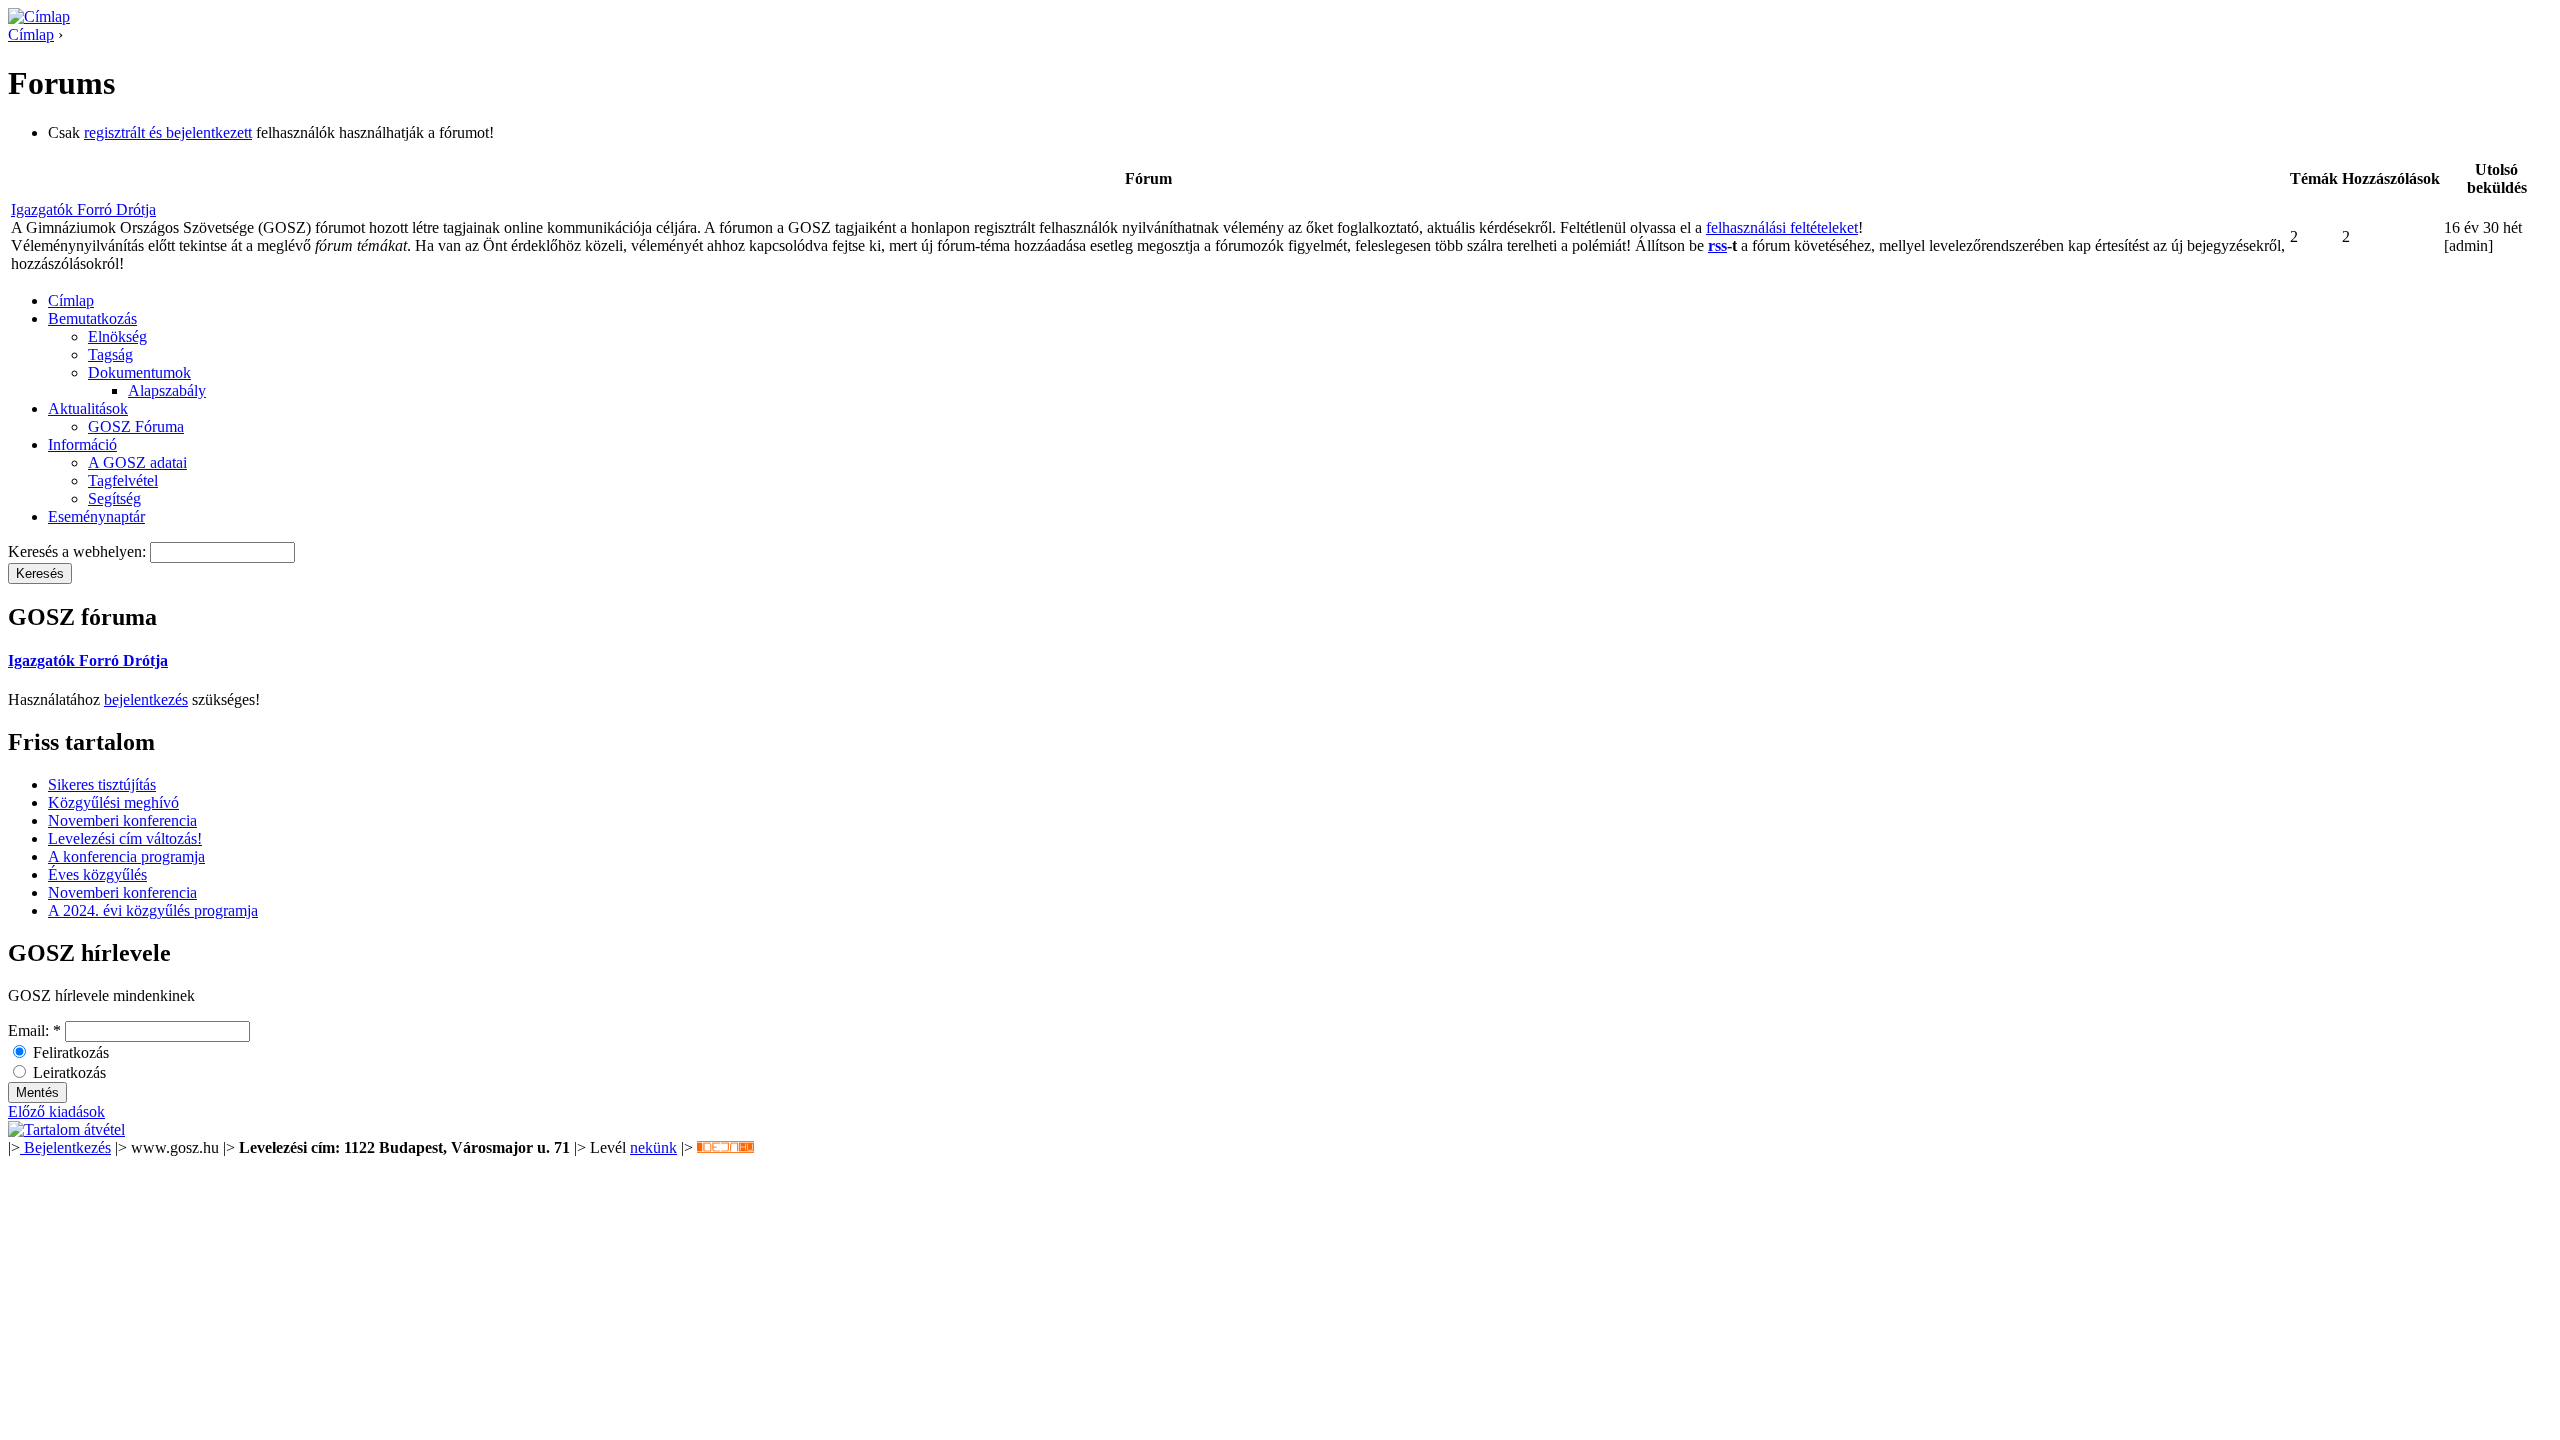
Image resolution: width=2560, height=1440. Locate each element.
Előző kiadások (56, 1111)
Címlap (31, 34)
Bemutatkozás (92, 318)
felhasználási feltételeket (1782, 227)
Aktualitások (88, 408)
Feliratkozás (69, 1052)
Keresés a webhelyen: (79, 551)
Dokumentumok (139, 372)
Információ (82, 444)
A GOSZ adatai (137, 462)
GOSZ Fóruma (136, 426)
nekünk (653, 1147)
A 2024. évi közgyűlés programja (153, 910)
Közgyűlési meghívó (113, 802)
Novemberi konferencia (122, 820)
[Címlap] (39, 16)
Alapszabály (167, 390)
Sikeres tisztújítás (102, 784)
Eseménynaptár (96, 516)
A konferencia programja (126, 856)
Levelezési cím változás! (125, 838)
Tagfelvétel (123, 480)
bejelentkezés (146, 699)
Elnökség (117, 336)
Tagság (110, 354)
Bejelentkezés (65, 1147)
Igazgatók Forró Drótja (83, 209)
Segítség (114, 498)
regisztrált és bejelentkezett (168, 132)
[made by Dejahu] (725, 1147)
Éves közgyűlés (97, 874)
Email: (34, 1030)
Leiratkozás (67, 1072)
